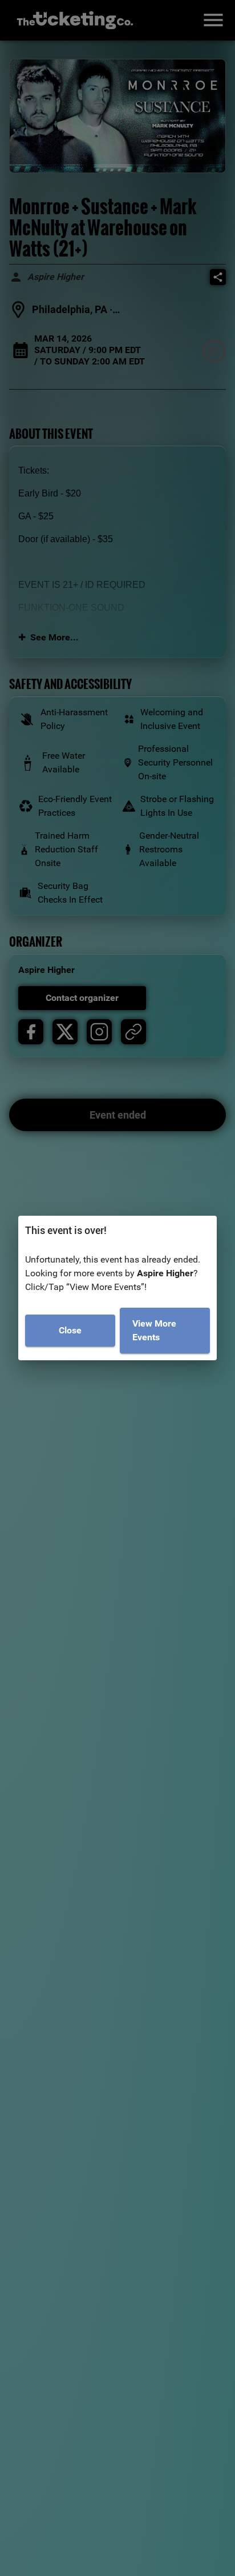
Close (70, 1330)
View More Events (154, 1330)
